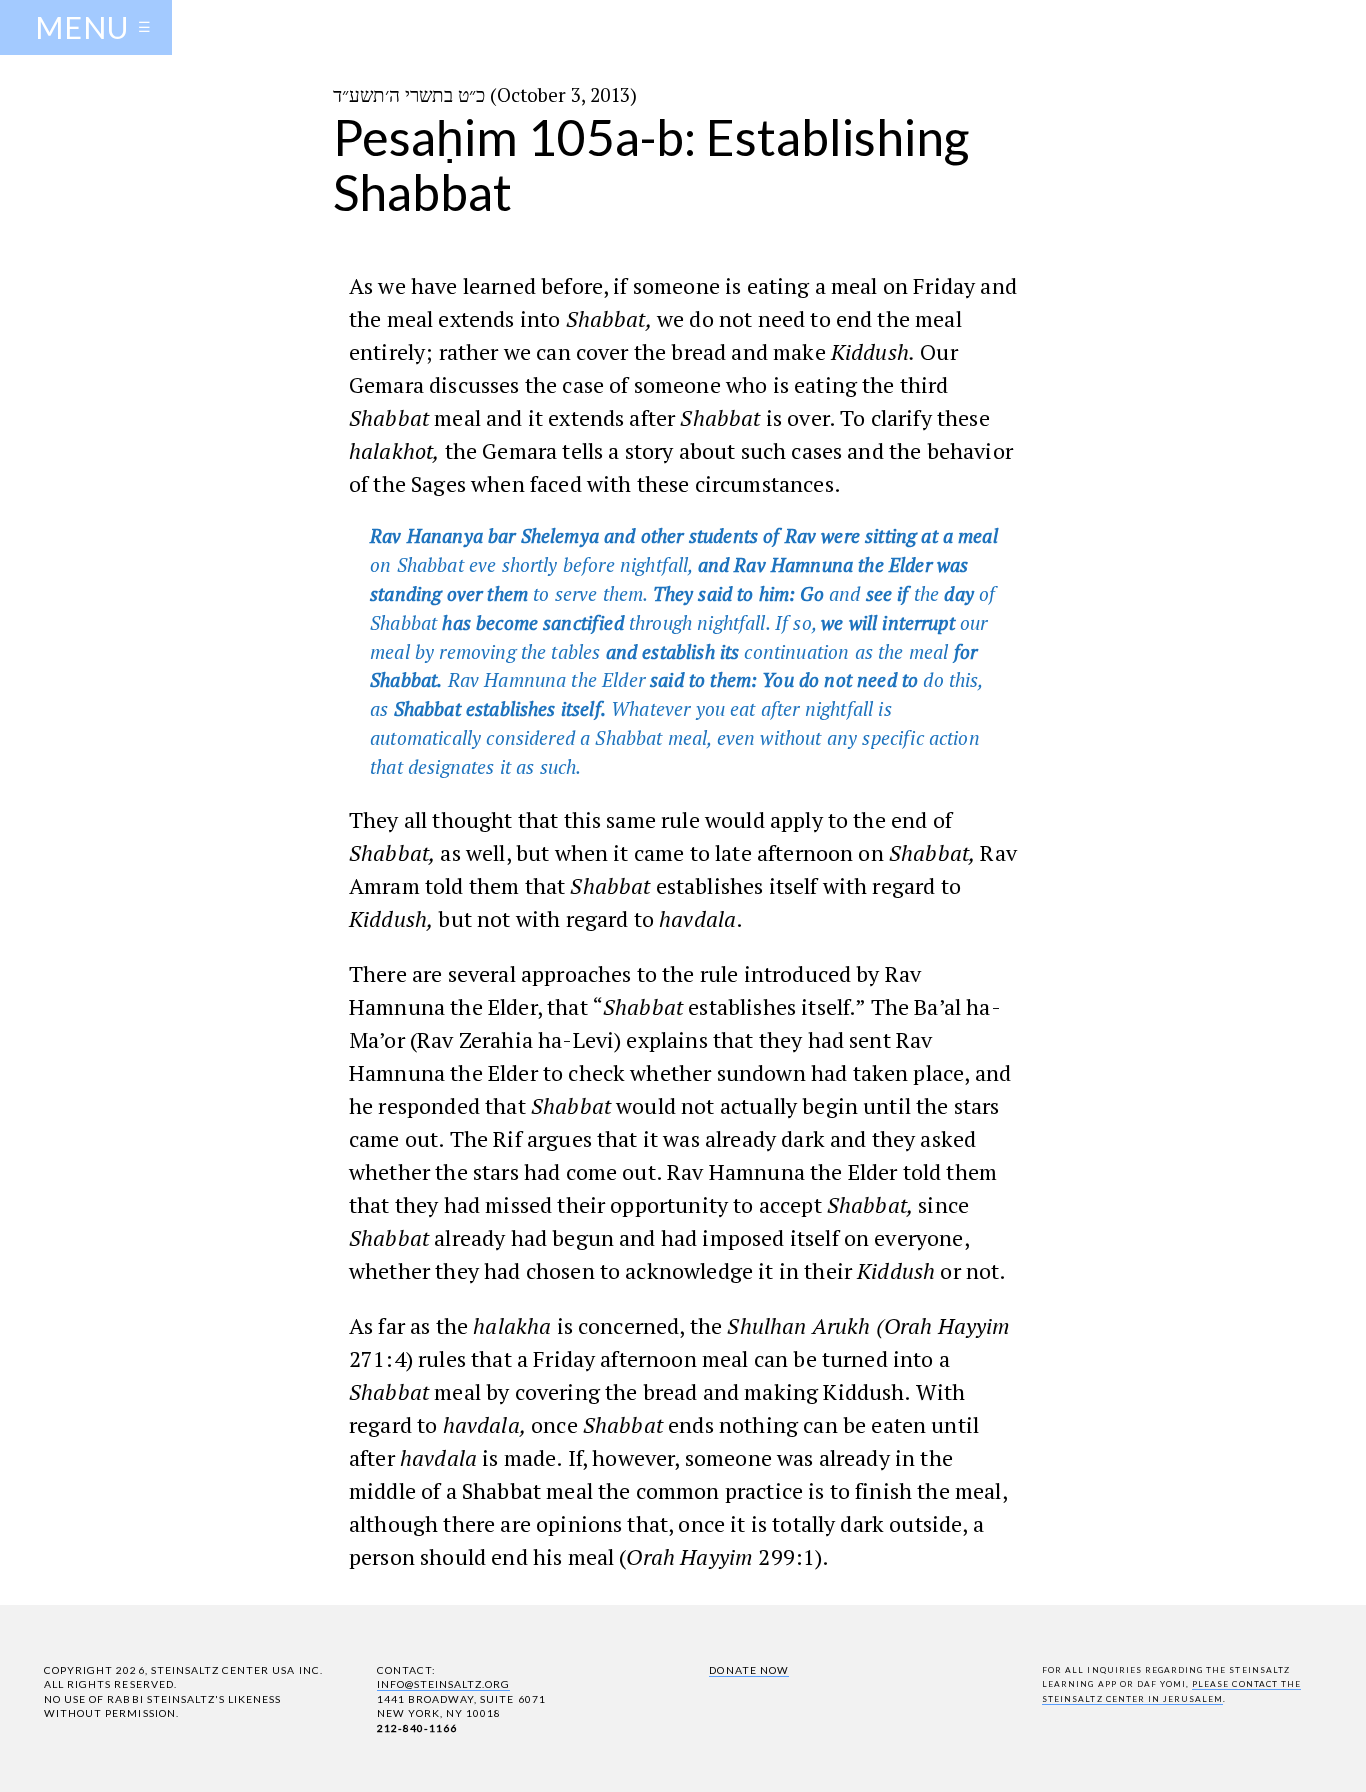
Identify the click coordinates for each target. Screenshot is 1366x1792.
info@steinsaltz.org (444, 1684)
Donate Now (748, 1670)
